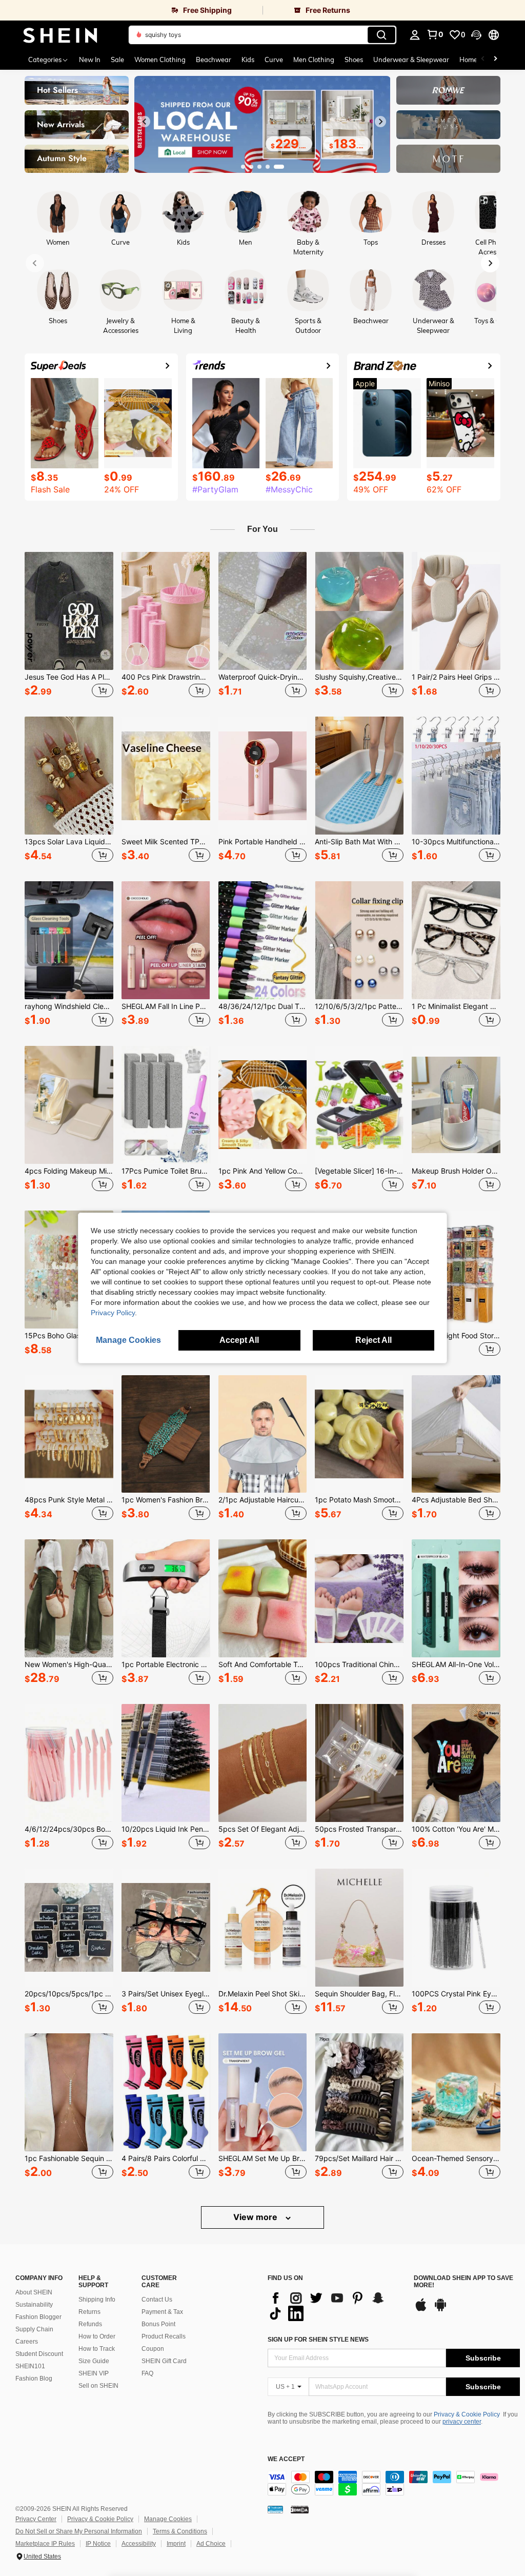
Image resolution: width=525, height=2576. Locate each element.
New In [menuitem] (90, 60)
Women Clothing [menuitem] (160, 60)
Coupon (153, 2349)
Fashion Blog (34, 2379)
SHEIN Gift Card (164, 2361)
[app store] (421, 2310)
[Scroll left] (483, 60)
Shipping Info (97, 2300)
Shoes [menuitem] (354, 60)
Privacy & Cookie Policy (467, 2414)
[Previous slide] (145, 122)
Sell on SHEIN (98, 2386)
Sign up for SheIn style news (318, 2340)
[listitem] (69, 626)
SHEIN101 (30, 2366)
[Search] (381, 35)
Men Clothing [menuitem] (314, 60)
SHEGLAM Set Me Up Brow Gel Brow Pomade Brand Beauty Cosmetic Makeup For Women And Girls (263, 2158)
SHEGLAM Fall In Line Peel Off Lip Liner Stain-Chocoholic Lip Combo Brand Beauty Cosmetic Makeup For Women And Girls (166, 1006)
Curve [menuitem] (274, 60)
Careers (27, 2342)
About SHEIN (34, 2292)
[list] (336, 2306)
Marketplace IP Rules (45, 2544)
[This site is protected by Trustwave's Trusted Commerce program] (275, 2509)
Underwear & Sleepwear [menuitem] (411, 60)
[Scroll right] (495, 60)
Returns (89, 2312)
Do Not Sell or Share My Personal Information (79, 2531)
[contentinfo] (394, 2483)
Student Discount (39, 2354)
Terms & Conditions (180, 2531)
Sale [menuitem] (117, 60)
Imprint (176, 2544)
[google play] (440, 2310)
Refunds (90, 2324)
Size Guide (94, 2361)
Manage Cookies (168, 2519)
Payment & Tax (162, 2312)
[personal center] (415, 35)
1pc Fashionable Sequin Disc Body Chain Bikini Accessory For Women (69, 2158)
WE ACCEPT (286, 2459)
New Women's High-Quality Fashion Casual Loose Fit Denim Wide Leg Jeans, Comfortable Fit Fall (69, 1665)
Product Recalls (164, 2336)
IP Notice (98, 2544)
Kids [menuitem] (248, 60)
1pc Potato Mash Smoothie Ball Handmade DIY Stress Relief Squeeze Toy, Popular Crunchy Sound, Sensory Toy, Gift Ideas (359, 1500)
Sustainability (34, 2305)
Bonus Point (158, 2324)
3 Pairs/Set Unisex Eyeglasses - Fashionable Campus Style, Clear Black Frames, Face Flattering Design (166, 1994)
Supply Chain (34, 2329)
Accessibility (139, 2544)
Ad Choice (211, 2544)
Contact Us (157, 2300)
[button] (476, 35)
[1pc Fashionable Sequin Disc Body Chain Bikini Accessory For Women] (69, 2092)
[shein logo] (60, 35)
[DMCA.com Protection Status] (300, 2509)
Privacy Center (36, 2519)
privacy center (462, 2422)
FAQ (147, 2373)
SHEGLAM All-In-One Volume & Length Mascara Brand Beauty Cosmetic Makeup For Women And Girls (456, 1665)
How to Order (97, 2336)
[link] (131, 10)
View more (256, 2217)
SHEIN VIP (94, 2373)
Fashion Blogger (38, 2317)
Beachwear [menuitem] (214, 60)
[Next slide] (380, 122)
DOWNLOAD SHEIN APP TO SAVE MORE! (463, 2282)
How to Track (97, 2349)
